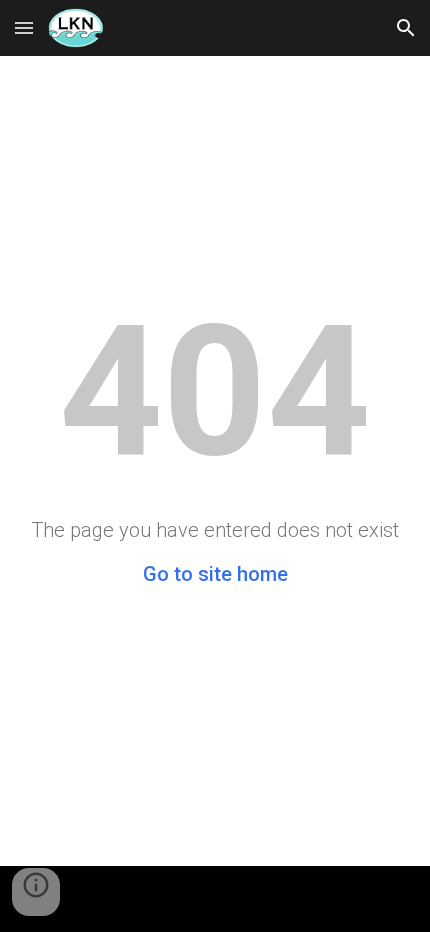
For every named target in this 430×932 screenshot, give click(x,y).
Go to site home (215, 574)
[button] (24, 27)
